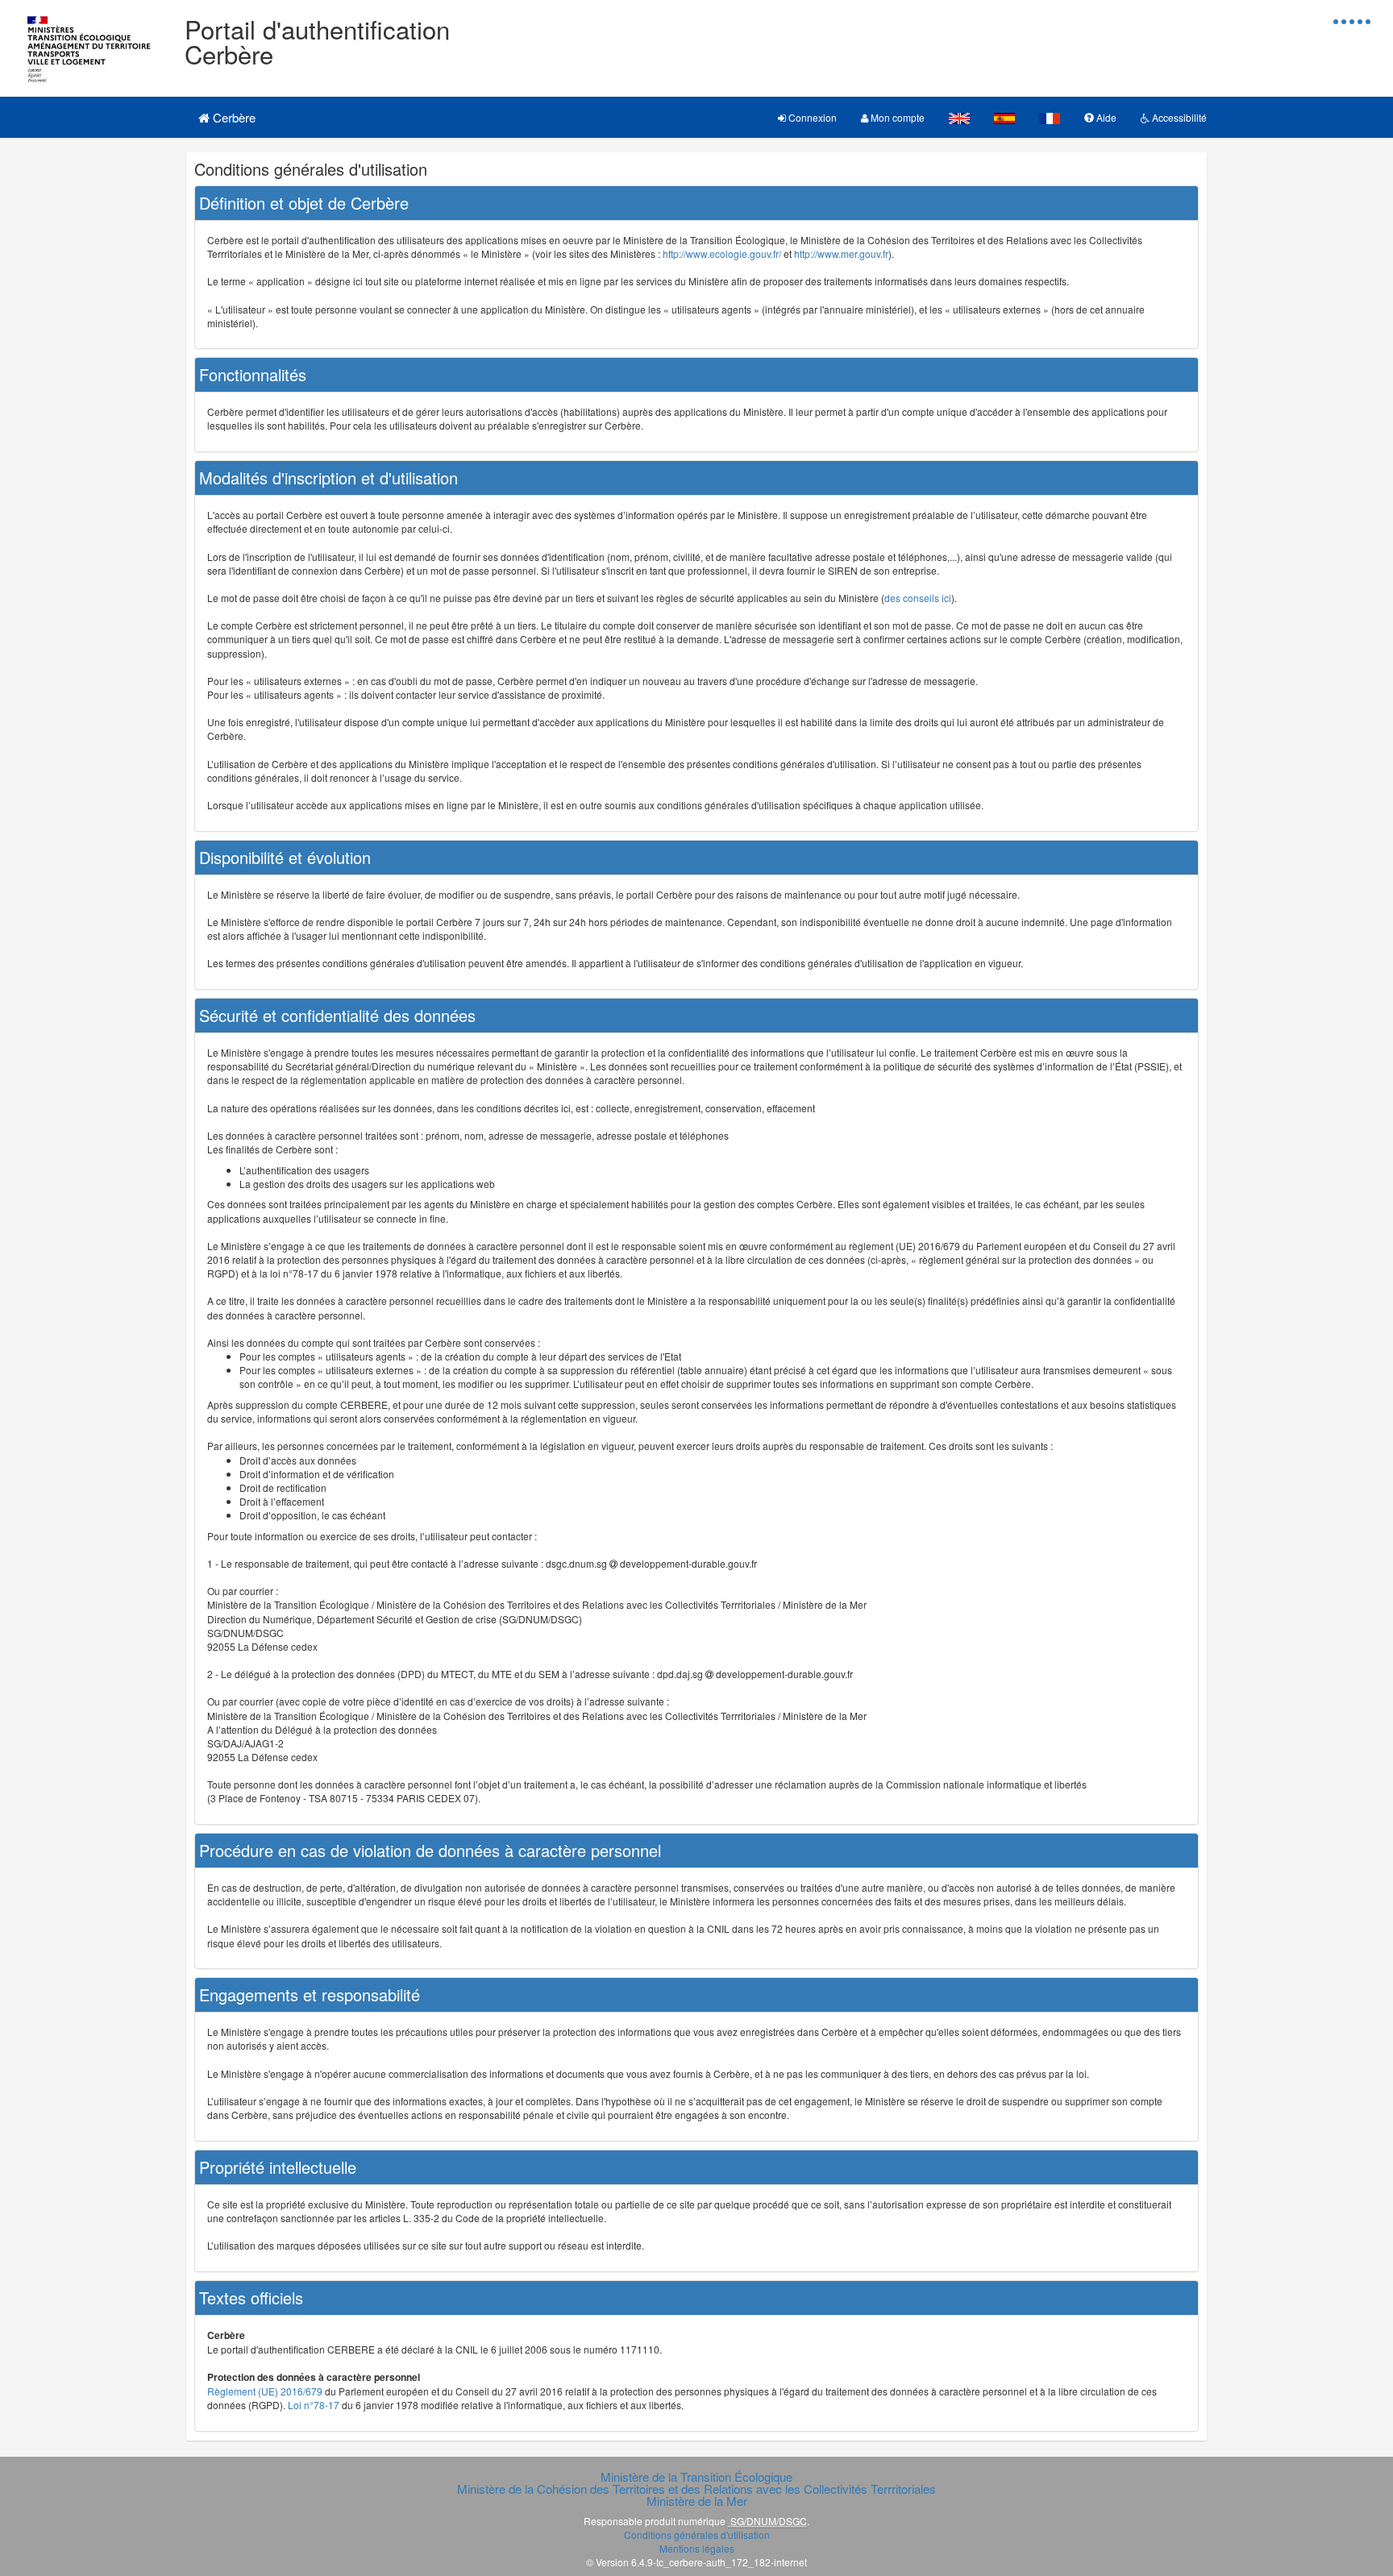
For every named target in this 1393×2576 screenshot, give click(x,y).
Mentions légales (697, 2548)
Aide (1105, 117)
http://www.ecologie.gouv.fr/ (722, 253)
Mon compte (896, 117)
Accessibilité (1178, 117)
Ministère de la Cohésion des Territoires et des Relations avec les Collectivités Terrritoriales (696, 2489)
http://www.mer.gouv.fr (841, 253)
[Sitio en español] (1004, 117)
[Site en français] (1050, 117)
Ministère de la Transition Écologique (696, 2476)
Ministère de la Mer (697, 2501)
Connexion (811, 117)
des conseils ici (918, 598)
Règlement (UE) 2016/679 (265, 2391)
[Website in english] (959, 117)
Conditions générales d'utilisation (697, 2534)
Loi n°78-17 (314, 2405)
